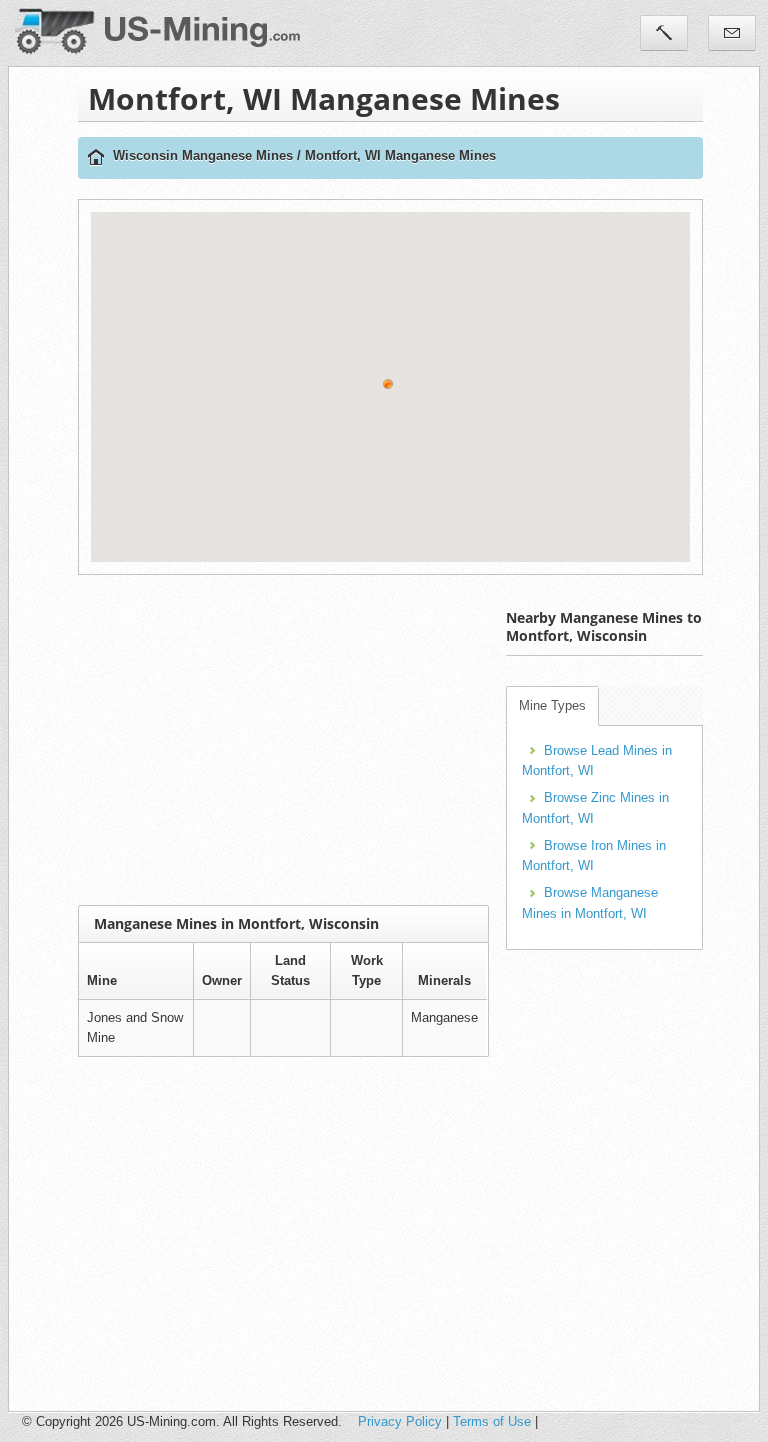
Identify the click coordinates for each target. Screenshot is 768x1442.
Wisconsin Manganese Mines (203, 155)
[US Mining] (96, 158)
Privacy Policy (400, 1421)
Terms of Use (492, 1421)
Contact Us (732, 33)
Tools (664, 33)
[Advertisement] (423, 740)
